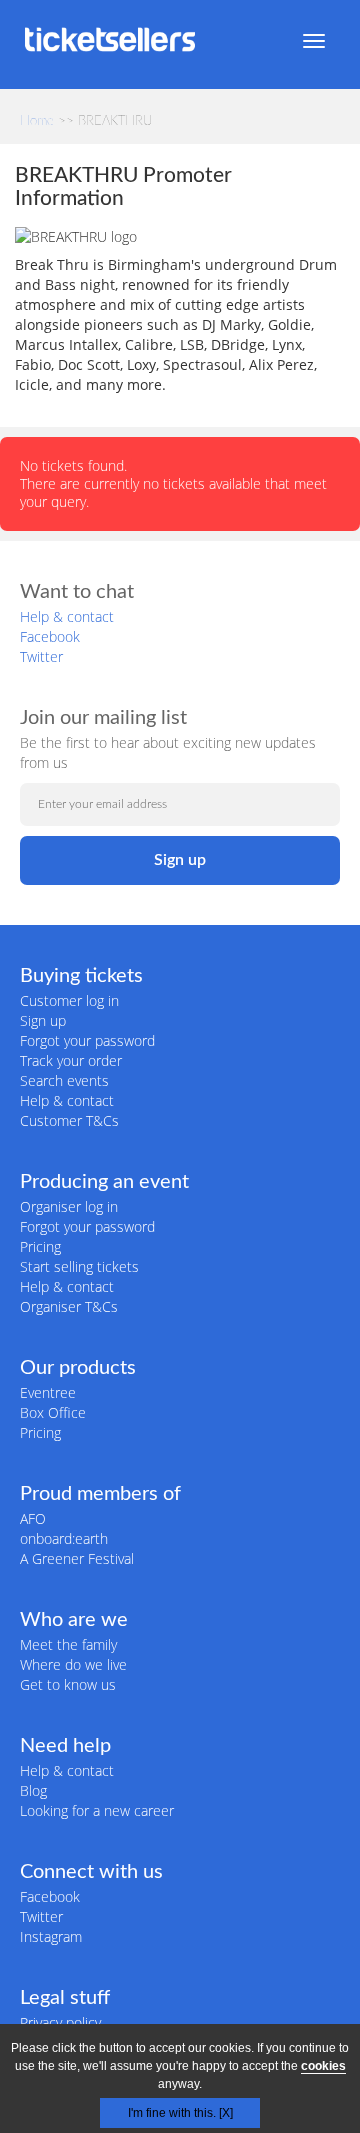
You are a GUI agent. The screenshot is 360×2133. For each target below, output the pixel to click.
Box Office (53, 1412)
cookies (323, 2066)
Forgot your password (87, 1040)
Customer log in (69, 1000)
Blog (33, 1790)
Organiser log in (69, 1206)
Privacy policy (60, 2022)
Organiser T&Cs (69, 1306)
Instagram (51, 1936)
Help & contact (67, 616)
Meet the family (68, 1644)
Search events (64, 1080)
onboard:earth (64, 1538)
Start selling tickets (79, 1266)
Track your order (71, 1060)
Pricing (40, 1246)
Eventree (48, 1392)
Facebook (50, 636)
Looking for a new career (97, 1810)
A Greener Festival (77, 1558)
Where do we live (73, 1664)
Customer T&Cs (69, 1120)
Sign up (43, 1020)
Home (37, 121)
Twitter (41, 656)
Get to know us (68, 1684)
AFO (33, 1518)
